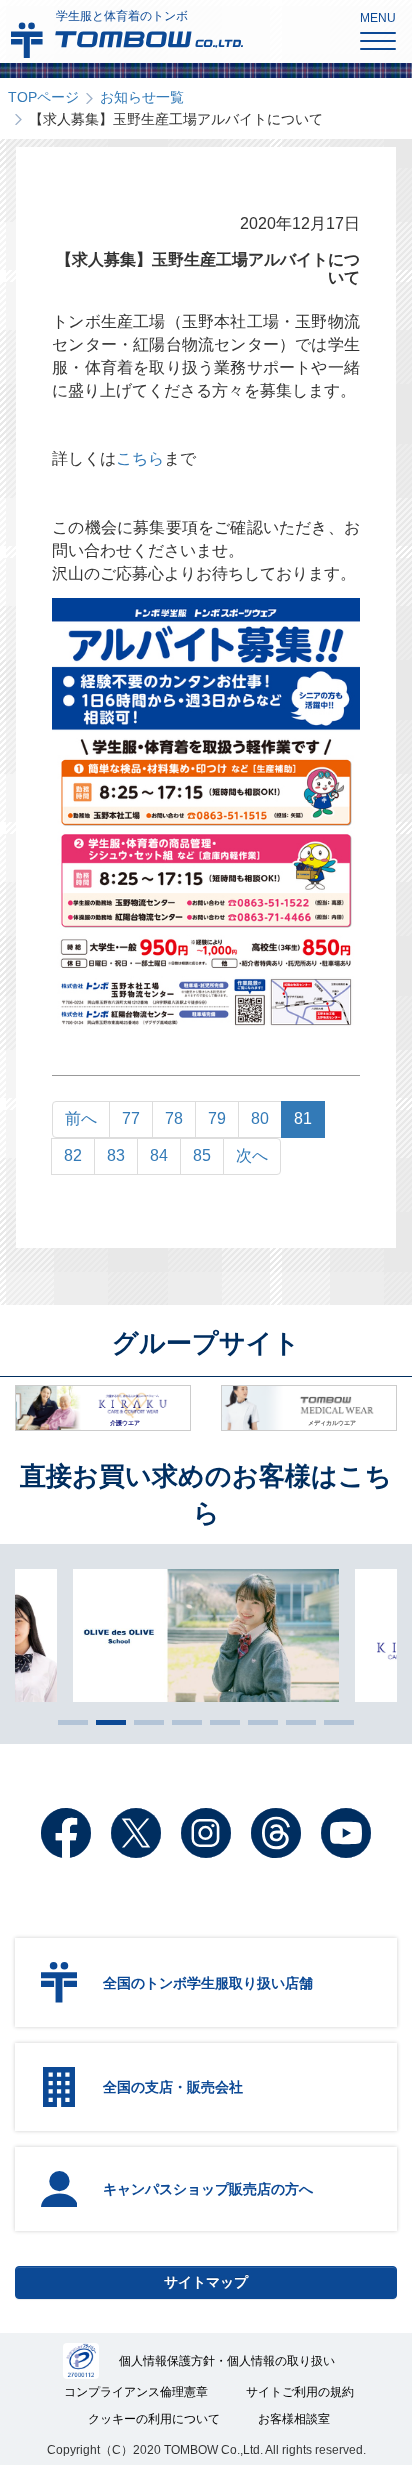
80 (260, 1118)
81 (303, 1118)
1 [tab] (68, 1722)
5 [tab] (220, 1722)
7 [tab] (296, 1722)
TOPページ (43, 97)
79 (217, 1118)
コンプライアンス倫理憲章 (136, 2392)
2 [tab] (106, 1722)
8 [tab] (334, 1722)
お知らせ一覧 (142, 97)
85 (202, 1155)
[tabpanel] (206, 1635)
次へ (252, 1155)
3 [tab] (144, 1722)
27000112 (81, 2361)
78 (174, 1118)
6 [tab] (258, 1722)
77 (131, 1118)
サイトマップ (206, 2282)
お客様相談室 (294, 2419)
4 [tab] (182, 1722)
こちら (140, 458)
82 (73, 1155)
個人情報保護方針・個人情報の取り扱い (227, 2361)
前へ (81, 1118)
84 (159, 1155)
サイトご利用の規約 (300, 2392)
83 (116, 1155)
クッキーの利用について (154, 2419)
